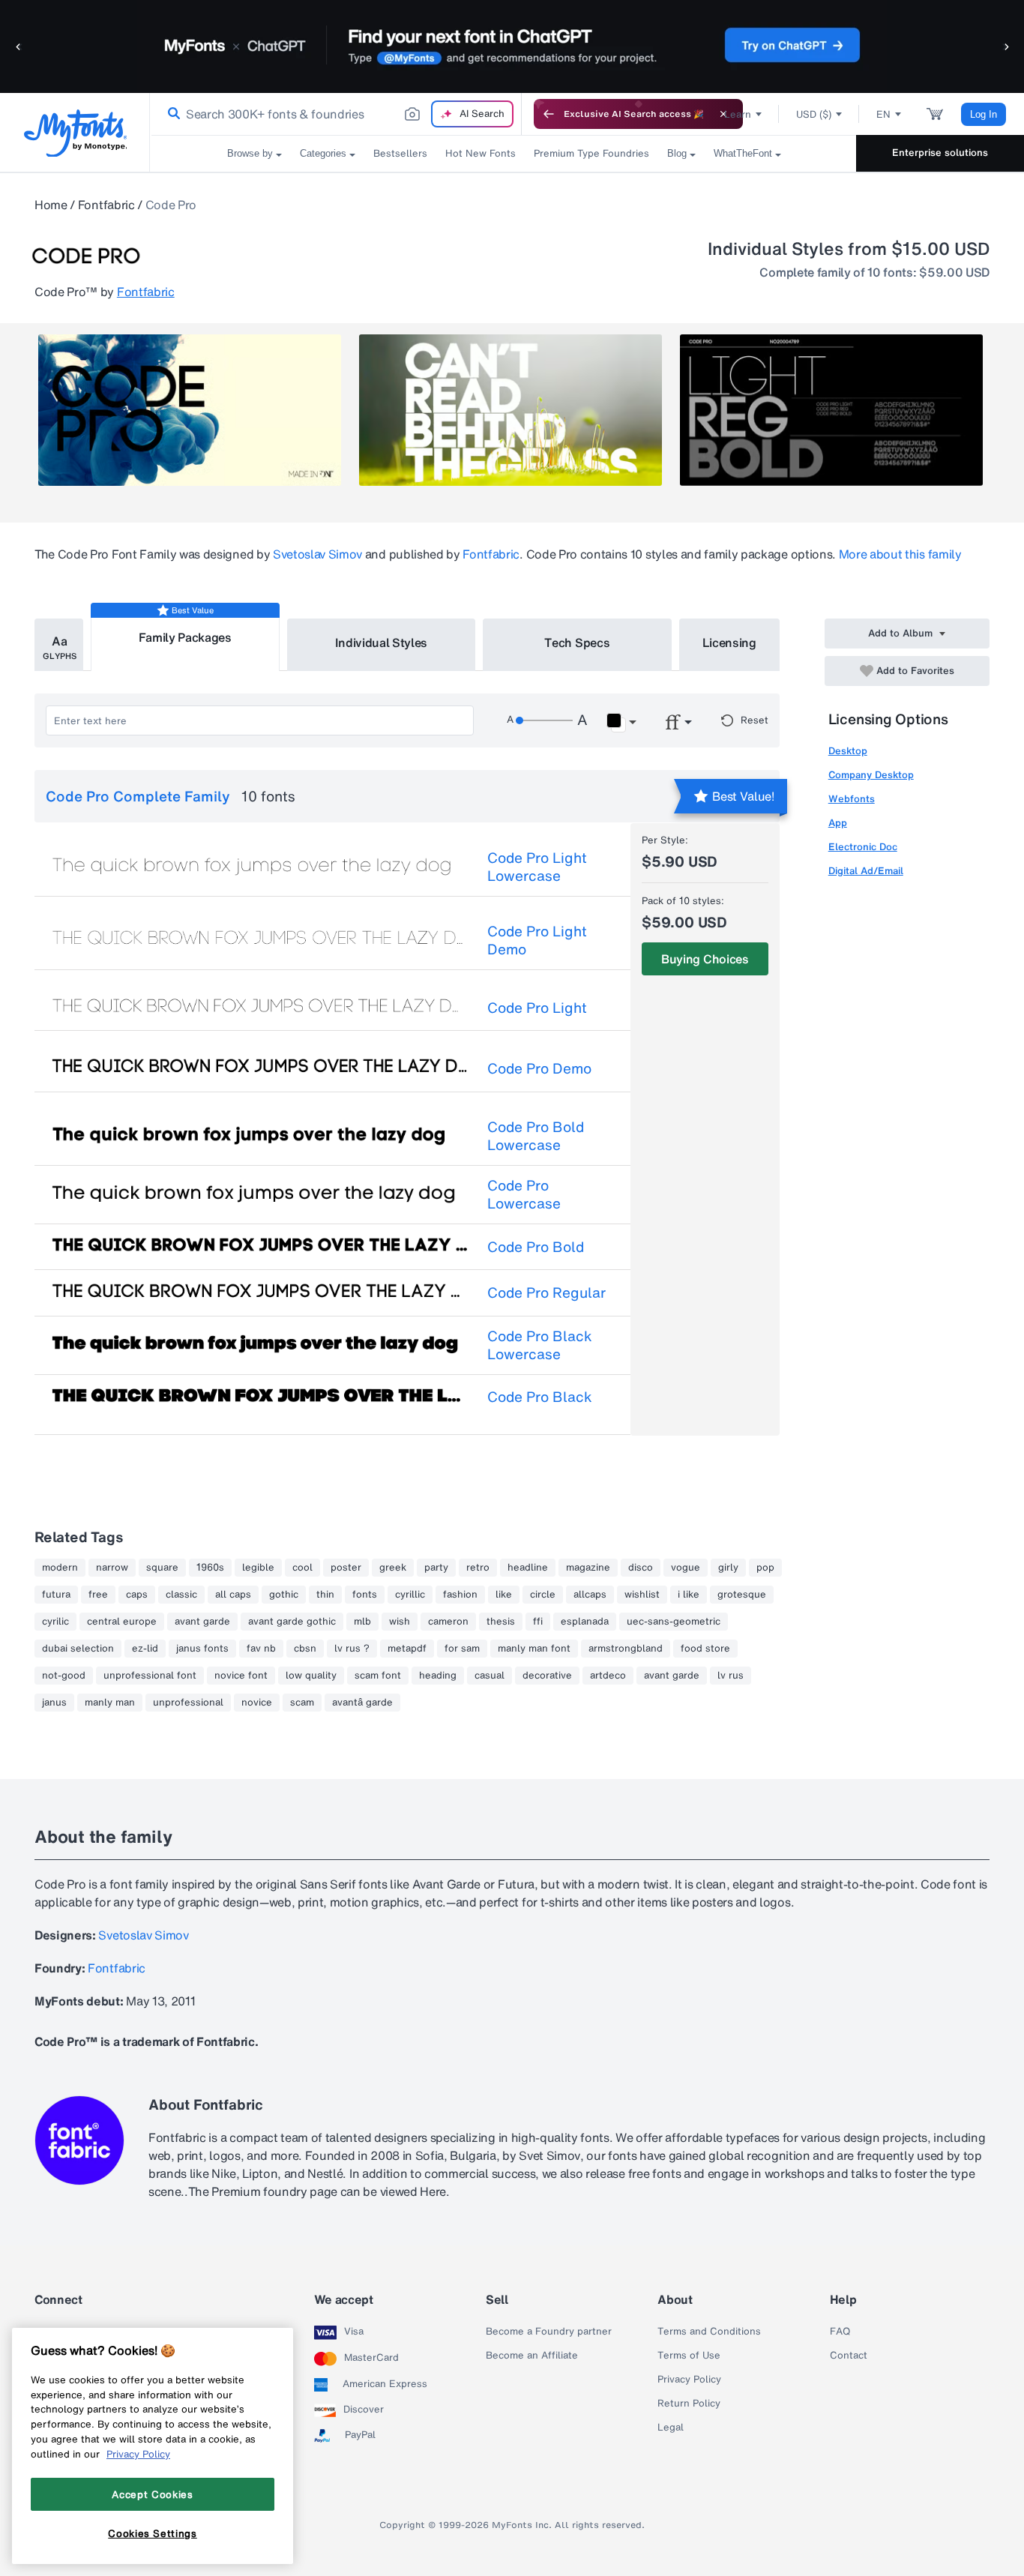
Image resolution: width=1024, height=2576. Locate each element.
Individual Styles (382, 643)
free (98, 1595)
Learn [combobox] (738, 114)
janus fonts (202, 1649)
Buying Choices (705, 959)
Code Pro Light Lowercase (537, 867)
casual (490, 1676)
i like (689, 1595)
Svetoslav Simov (317, 554)
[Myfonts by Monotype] (75, 133)
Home (51, 205)
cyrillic (410, 1595)
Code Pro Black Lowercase (540, 1345)
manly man (110, 1703)
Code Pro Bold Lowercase (536, 1136)
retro (478, 1568)
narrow (112, 1568)
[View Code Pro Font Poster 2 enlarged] (511, 410)
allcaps (590, 1595)
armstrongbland (626, 1649)
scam (302, 1703)
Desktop (848, 751)
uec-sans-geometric (674, 1622)
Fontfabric (106, 205)
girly (728, 1568)
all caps (233, 1595)
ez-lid (145, 1649)
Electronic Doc (863, 847)
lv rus (731, 1676)
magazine (588, 1568)
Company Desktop (871, 775)
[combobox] (336, 114)
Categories (323, 153)
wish (400, 1622)
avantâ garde (362, 1703)
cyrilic (55, 1622)
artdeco (608, 1676)
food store (705, 1649)
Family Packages (185, 637)
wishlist (642, 1595)
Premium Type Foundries (591, 153)
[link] (171, 114)
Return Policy (689, 2404)
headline (528, 1568)
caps (137, 1595)
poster (346, 1568)
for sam (462, 1649)
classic (181, 1595)
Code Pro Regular (546, 1292)
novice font (241, 1676)
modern (60, 1568)
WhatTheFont (743, 153)
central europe (122, 1622)
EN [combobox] (883, 114)
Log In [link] (984, 114)
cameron (448, 1622)
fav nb (261, 1649)
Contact (849, 2356)
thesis (501, 1622)
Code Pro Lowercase (524, 1194)
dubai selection (78, 1649)
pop (765, 1568)
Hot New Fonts (481, 153)
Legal (671, 2428)
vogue (686, 1568)
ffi (538, 1622)
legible (258, 1568)
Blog (677, 153)
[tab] (59, 645)
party (436, 1568)
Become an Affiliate (532, 2356)
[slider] (544, 720)
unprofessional (188, 1703)
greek (393, 1568)
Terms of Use (689, 2356)
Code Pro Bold (536, 1247)
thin (325, 1595)
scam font (378, 1676)
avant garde (202, 1622)
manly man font (534, 1649)
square (162, 1568)
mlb (362, 1622)
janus (54, 1703)
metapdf (407, 1649)
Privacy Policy (689, 2380)
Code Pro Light (537, 1008)
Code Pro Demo (539, 1068)
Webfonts (852, 799)
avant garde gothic (292, 1622)
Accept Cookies (152, 2494)
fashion (460, 1595)
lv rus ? (352, 1649)
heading (438, 1676)
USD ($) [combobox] (814, 114)
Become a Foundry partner (549, 2332)
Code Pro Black (540, 1397)
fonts (365, 1595)
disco (641, 1568)
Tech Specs (577, 643)
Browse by (250, 153)
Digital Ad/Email (866, 871)
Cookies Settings (153, 2533)
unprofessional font (150, 1676)
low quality (311, 1676)
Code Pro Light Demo (537, 940)
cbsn (305, 1649)
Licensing (729, 643)
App (838, 823)
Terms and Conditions (709, 2332)
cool (302, 1568)
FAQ (840, 2332)
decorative (547, 1676)
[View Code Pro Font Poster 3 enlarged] (831, 410)
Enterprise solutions (940, 153)
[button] (19, 46)
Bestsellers (400, 153)
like (504, 1595)
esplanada (585, 1622)
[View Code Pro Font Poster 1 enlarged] (190, 410)
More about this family (900, 554)
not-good (64, 1676)
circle (543, 1595)
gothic (284, 1595)
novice (257, 1703)
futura (56, 1595)
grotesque (742, 1595)
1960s (210, 1568)
